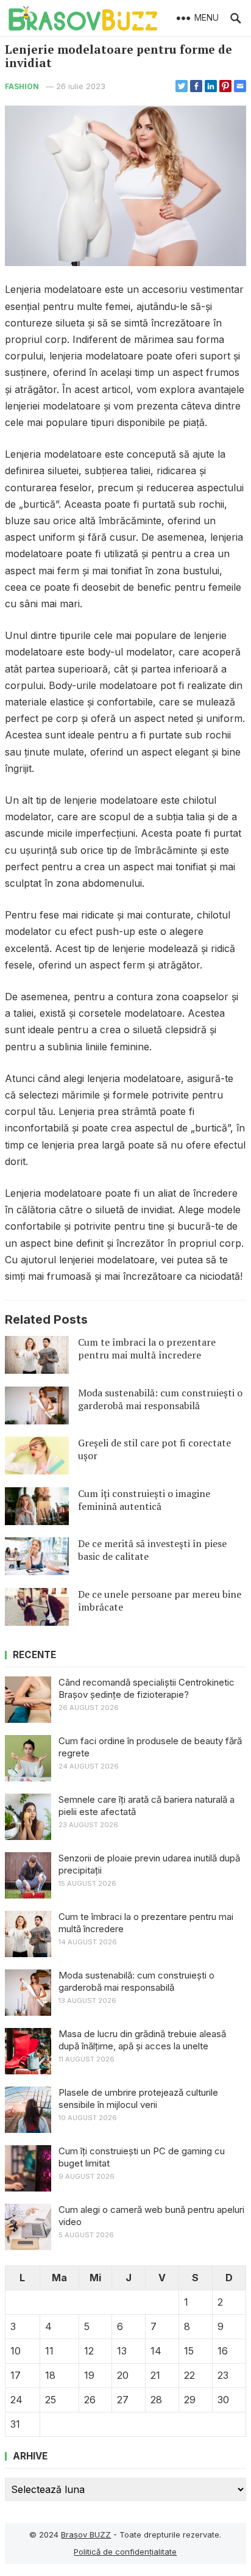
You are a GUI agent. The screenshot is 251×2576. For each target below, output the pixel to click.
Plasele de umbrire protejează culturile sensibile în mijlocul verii (138, 2098)
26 (90, 2400)
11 (49, 2351)
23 (223, 2375)
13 (122, 2351)
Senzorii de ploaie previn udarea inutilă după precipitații (149, 1864)
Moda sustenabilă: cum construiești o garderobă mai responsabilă (160, 1399)
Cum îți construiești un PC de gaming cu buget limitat (142, 2157)
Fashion (22, 86)
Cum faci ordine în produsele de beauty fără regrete (150, 1747)
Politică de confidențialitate (125, 2552)
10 (16, 2351)
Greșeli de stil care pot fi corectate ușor (154, 1449)
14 (156, 2351)
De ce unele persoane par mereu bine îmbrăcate (160, 1600)
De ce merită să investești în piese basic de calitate (152, 1550)
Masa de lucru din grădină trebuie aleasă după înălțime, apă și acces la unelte (142, 2040)
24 (16, 2400)
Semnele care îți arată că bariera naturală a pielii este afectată (147, 1806)
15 (189, 2351)
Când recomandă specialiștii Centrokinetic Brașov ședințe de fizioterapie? (147, 1688)
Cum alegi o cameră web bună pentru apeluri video (151, 2216)
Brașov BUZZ (86, 2535)
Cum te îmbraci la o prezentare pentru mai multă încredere (147, 1348)
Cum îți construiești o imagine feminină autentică (144, 1500)
